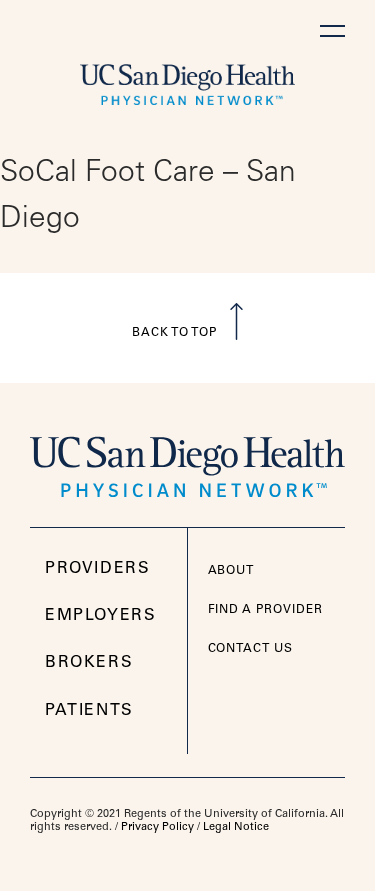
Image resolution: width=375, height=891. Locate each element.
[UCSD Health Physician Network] (187, 80)
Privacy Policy (157, 827)
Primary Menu (332, 31)
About (231, 571)
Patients (89, 711)
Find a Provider (265, 610)
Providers (97, 569)
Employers (100, 616)
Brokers (89, 663)
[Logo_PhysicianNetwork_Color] (187, 460)
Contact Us (251, 649)
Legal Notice (236, 827)
